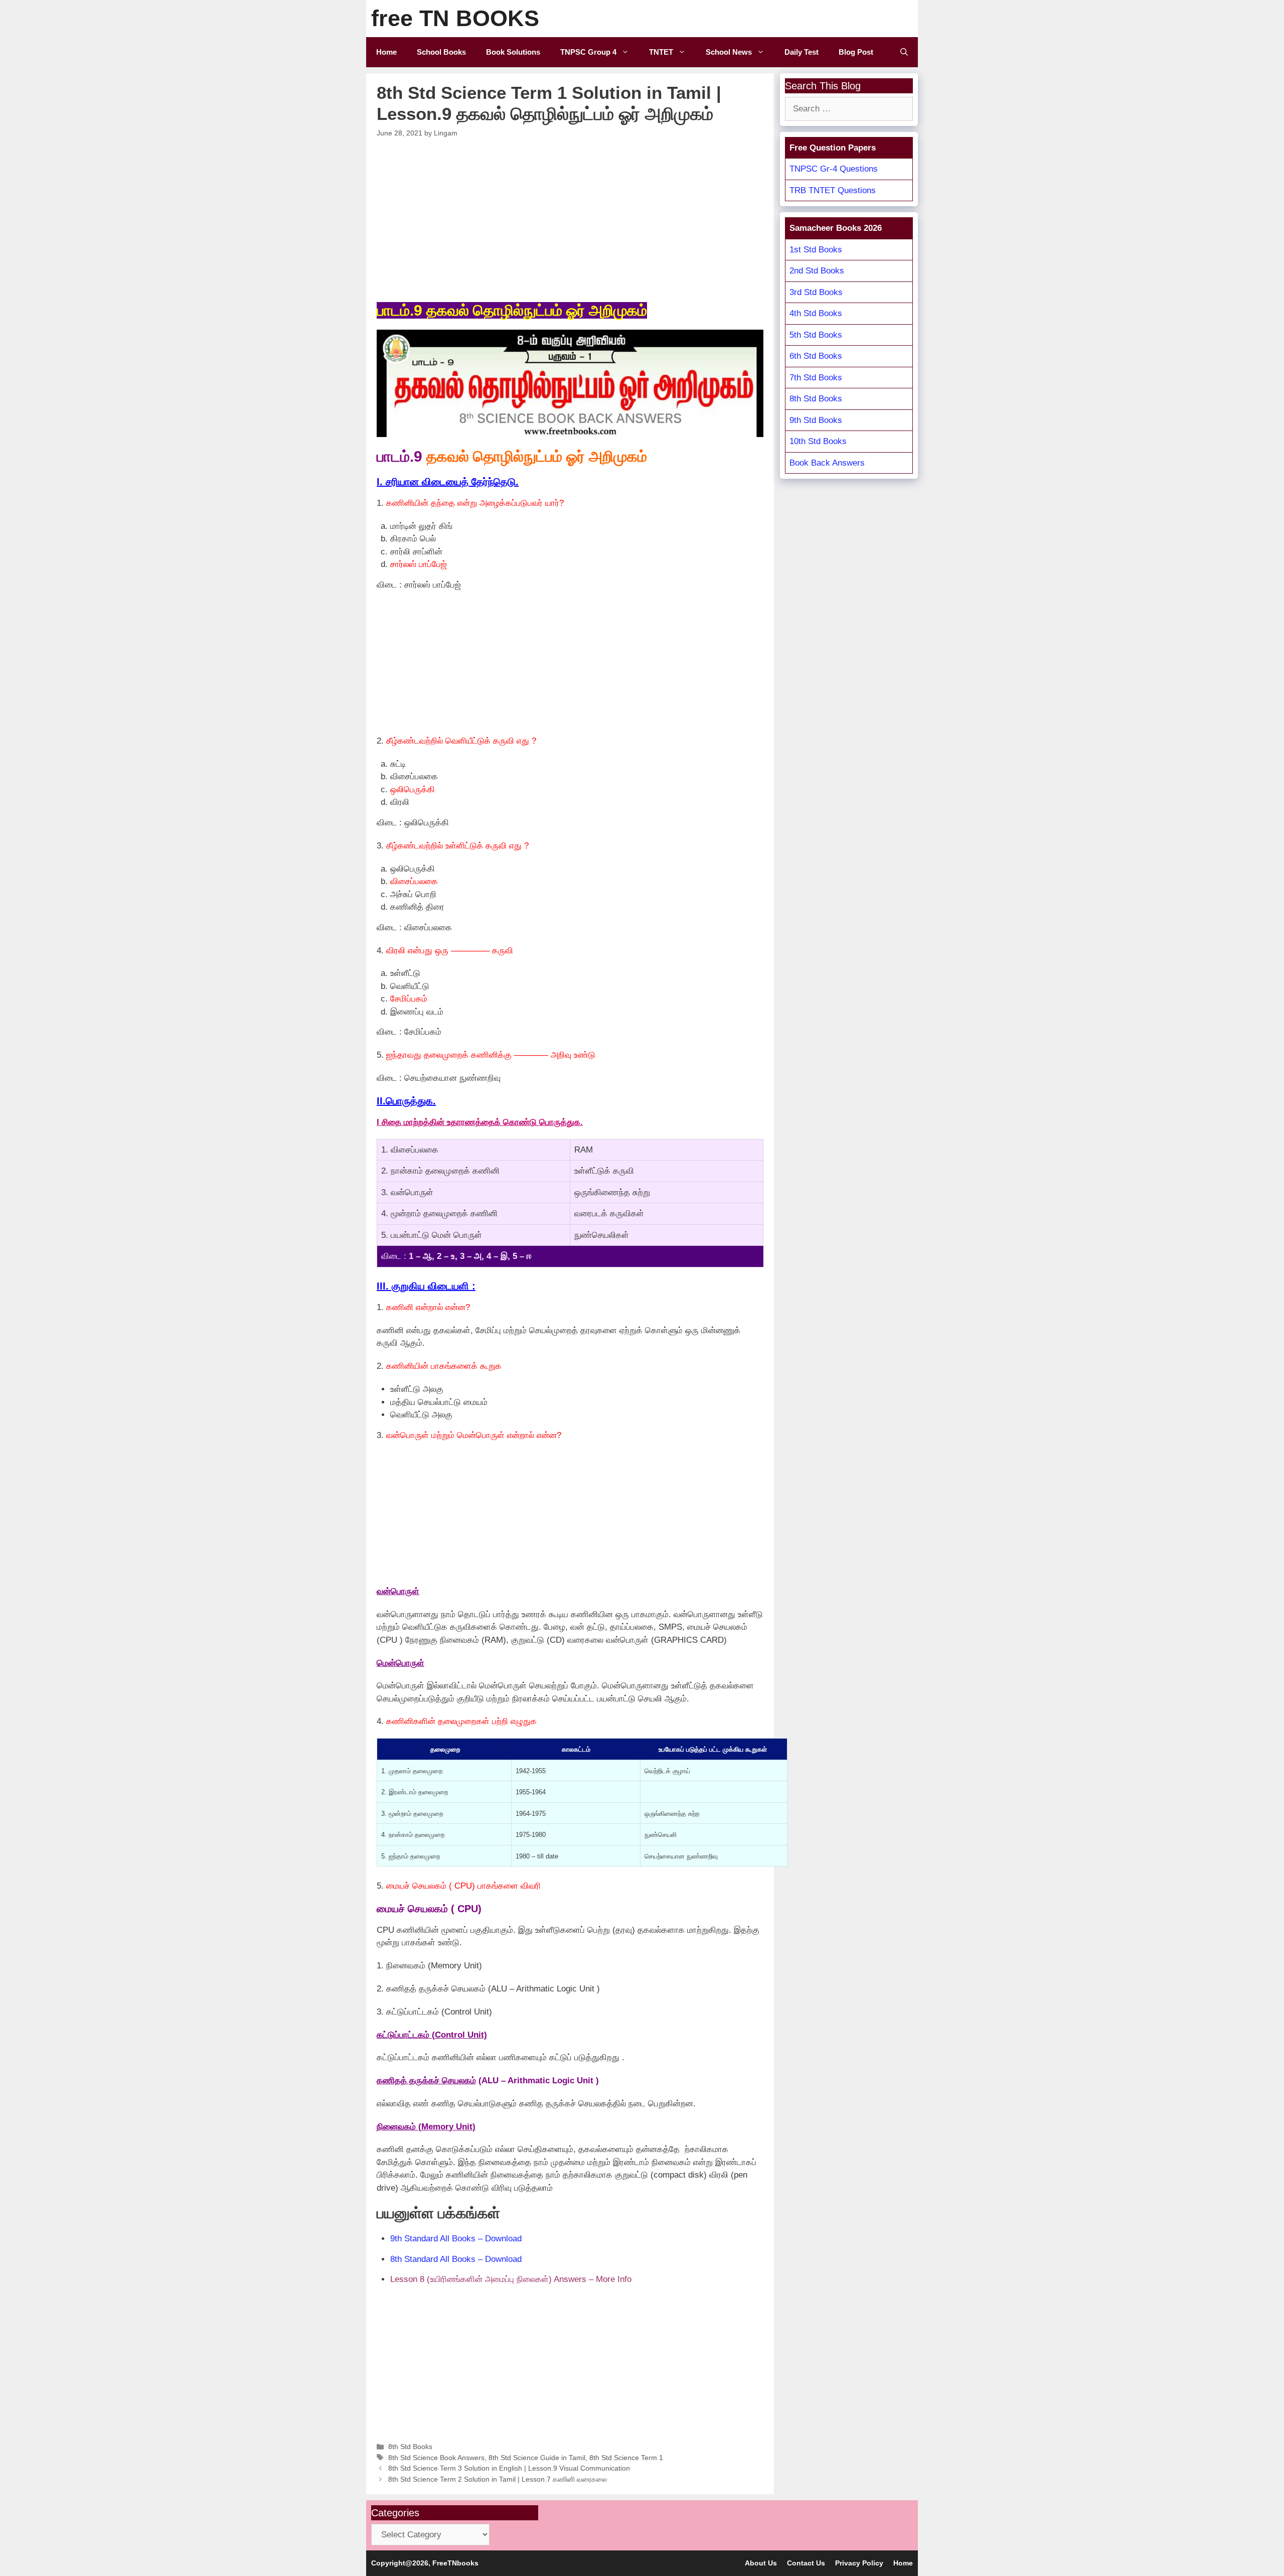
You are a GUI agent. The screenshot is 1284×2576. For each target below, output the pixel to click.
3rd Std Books (816, 292)
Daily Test (801, 52)
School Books (441, 52)
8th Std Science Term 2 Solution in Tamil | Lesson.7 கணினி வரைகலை (498, 2479)
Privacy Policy (859, 2563)
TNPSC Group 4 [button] (588, 52)
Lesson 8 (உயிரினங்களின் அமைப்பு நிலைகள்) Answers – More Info (511, 2279)
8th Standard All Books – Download (456, 2259)
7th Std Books (816, 378)
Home (386, 52)
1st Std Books (816, 250)
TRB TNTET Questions (833, 190)
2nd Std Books (817, 271)
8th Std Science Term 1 (626, 2458)
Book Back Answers (827, 463)
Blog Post (856, 52)
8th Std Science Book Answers (436, 2458)
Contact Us (806, 2563)
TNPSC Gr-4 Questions (834, 169)
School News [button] (729, 52)
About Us (761, 2563)
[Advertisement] (570, 218)
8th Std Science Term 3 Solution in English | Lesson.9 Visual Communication (509, 2468)
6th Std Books (816, 356)
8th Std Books (410, 2447)
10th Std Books (818, 441)
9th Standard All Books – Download (456, 2239)
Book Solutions (513, 52)
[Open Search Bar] (904, 52)
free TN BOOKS (455, 18)
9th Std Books (816, 420)
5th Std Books (816, 335)
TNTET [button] (661, 52)
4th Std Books (816, 313)
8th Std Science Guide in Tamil (537, 2458)
